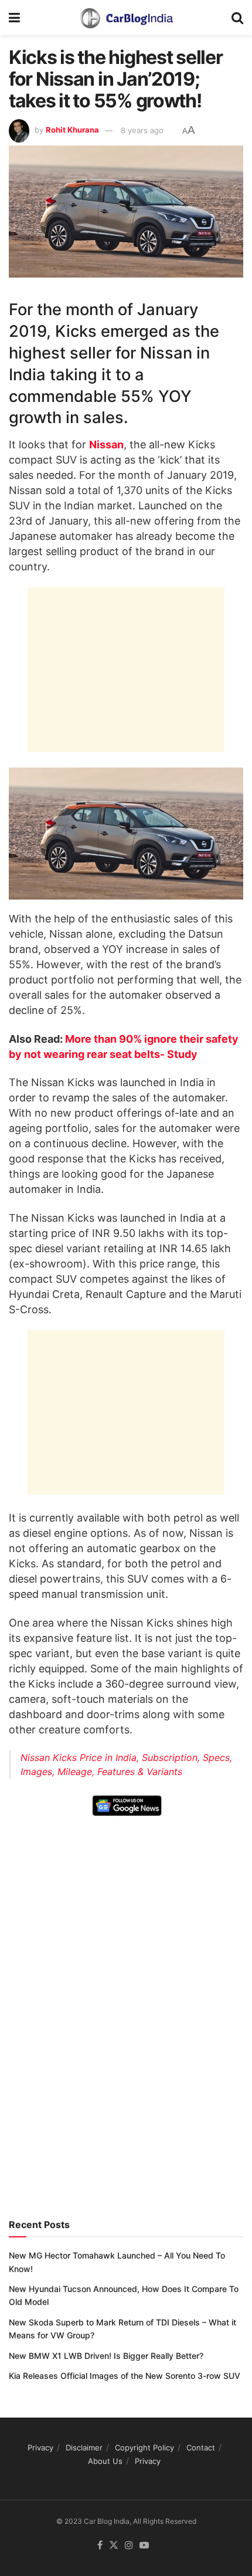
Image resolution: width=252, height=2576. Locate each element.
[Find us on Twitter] (114, 2545)
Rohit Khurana (72, 130)
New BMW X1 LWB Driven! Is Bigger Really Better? (106, 2356)
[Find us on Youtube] (144, 2545)
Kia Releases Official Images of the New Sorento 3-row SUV (125, 2376)
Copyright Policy (144, 2447)
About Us (105, 2461)
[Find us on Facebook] (100, 2545)
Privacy (40, 2447)
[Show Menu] (14, 18)
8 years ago (142, 130)
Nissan (106, 444)
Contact (201, 2447)
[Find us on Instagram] (129, 2545)
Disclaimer (84, 2447)
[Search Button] (237, 18)
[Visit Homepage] (126, 18)
